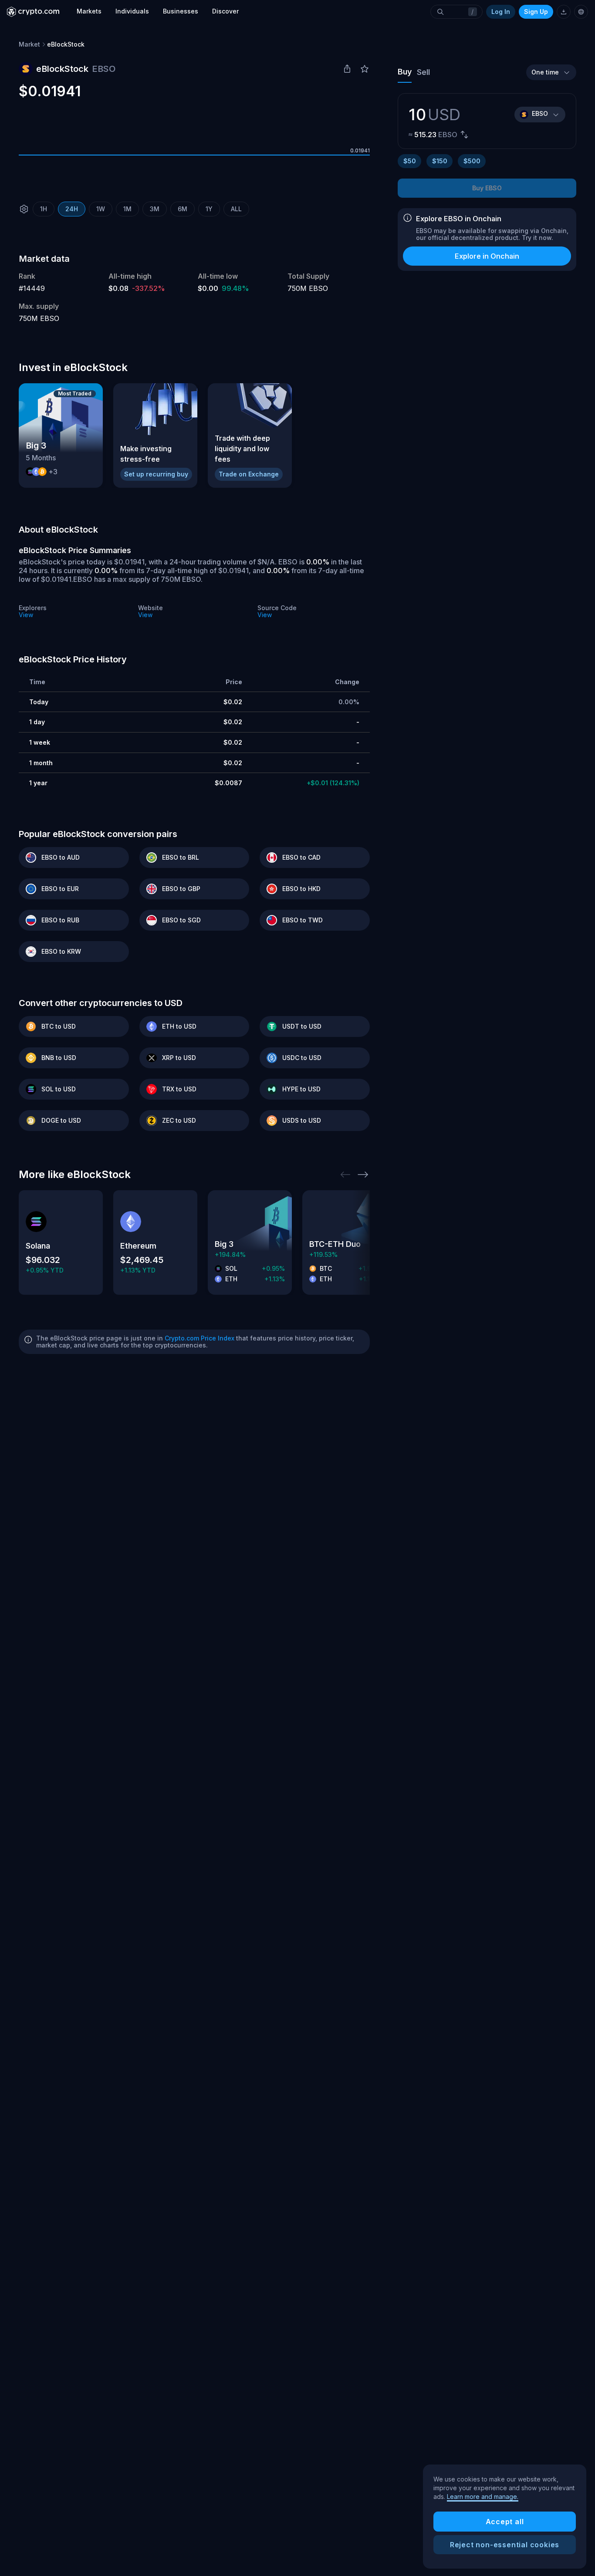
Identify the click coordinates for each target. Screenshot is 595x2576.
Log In (501, 12)
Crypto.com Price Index (199, 1338)
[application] (194, 155)
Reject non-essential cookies (505, 2545)
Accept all (505, 2522)
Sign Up (536, 12)
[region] (505, 2517)
